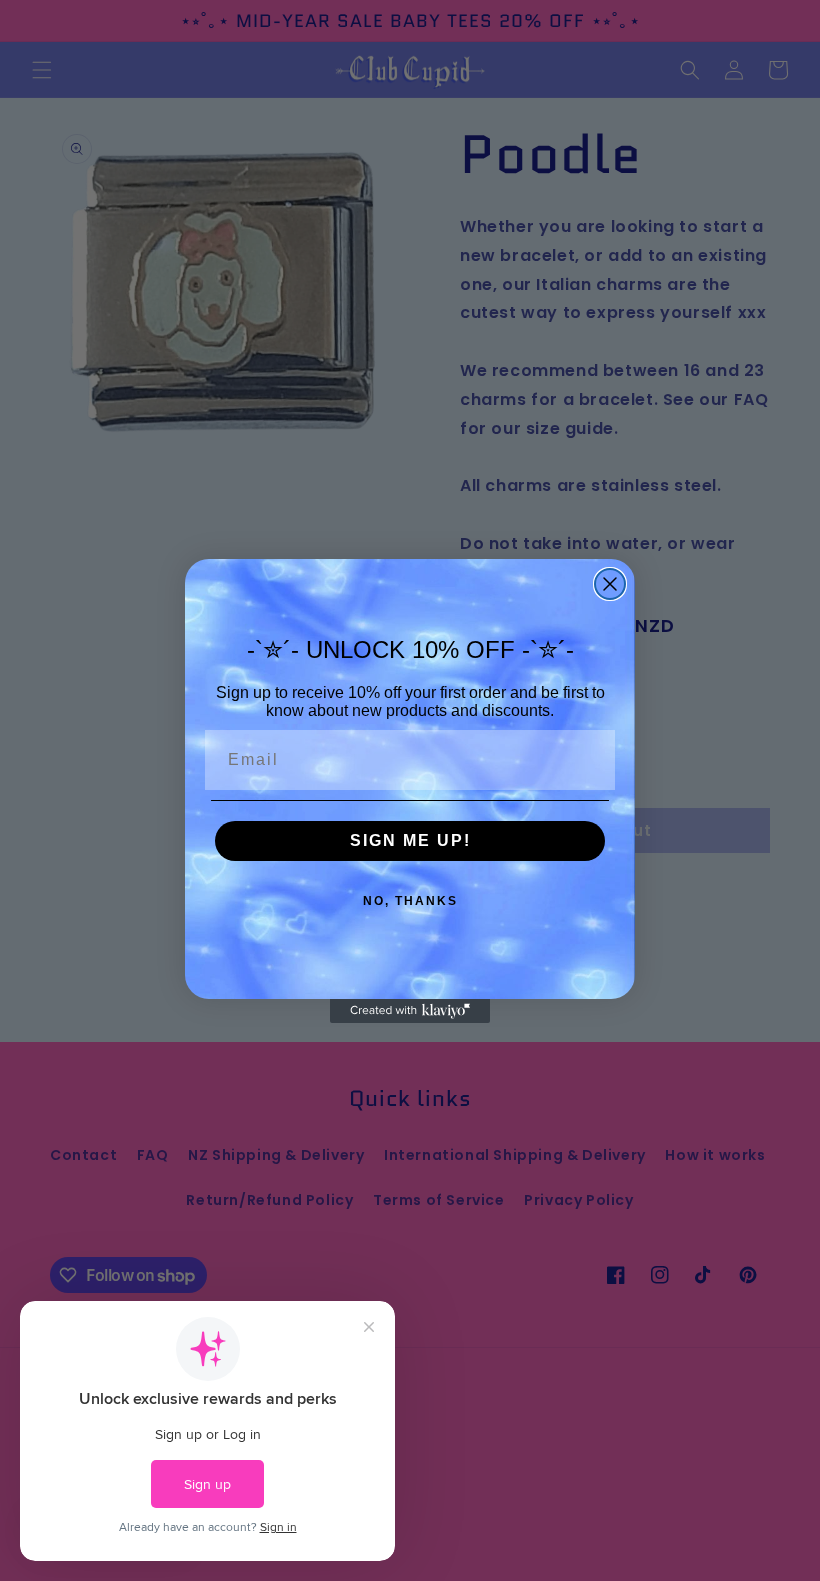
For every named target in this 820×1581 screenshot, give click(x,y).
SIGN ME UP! (410, 840)
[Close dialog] (610, 584)
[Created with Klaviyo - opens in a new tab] (410, 1011)
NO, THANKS (410, 901)
